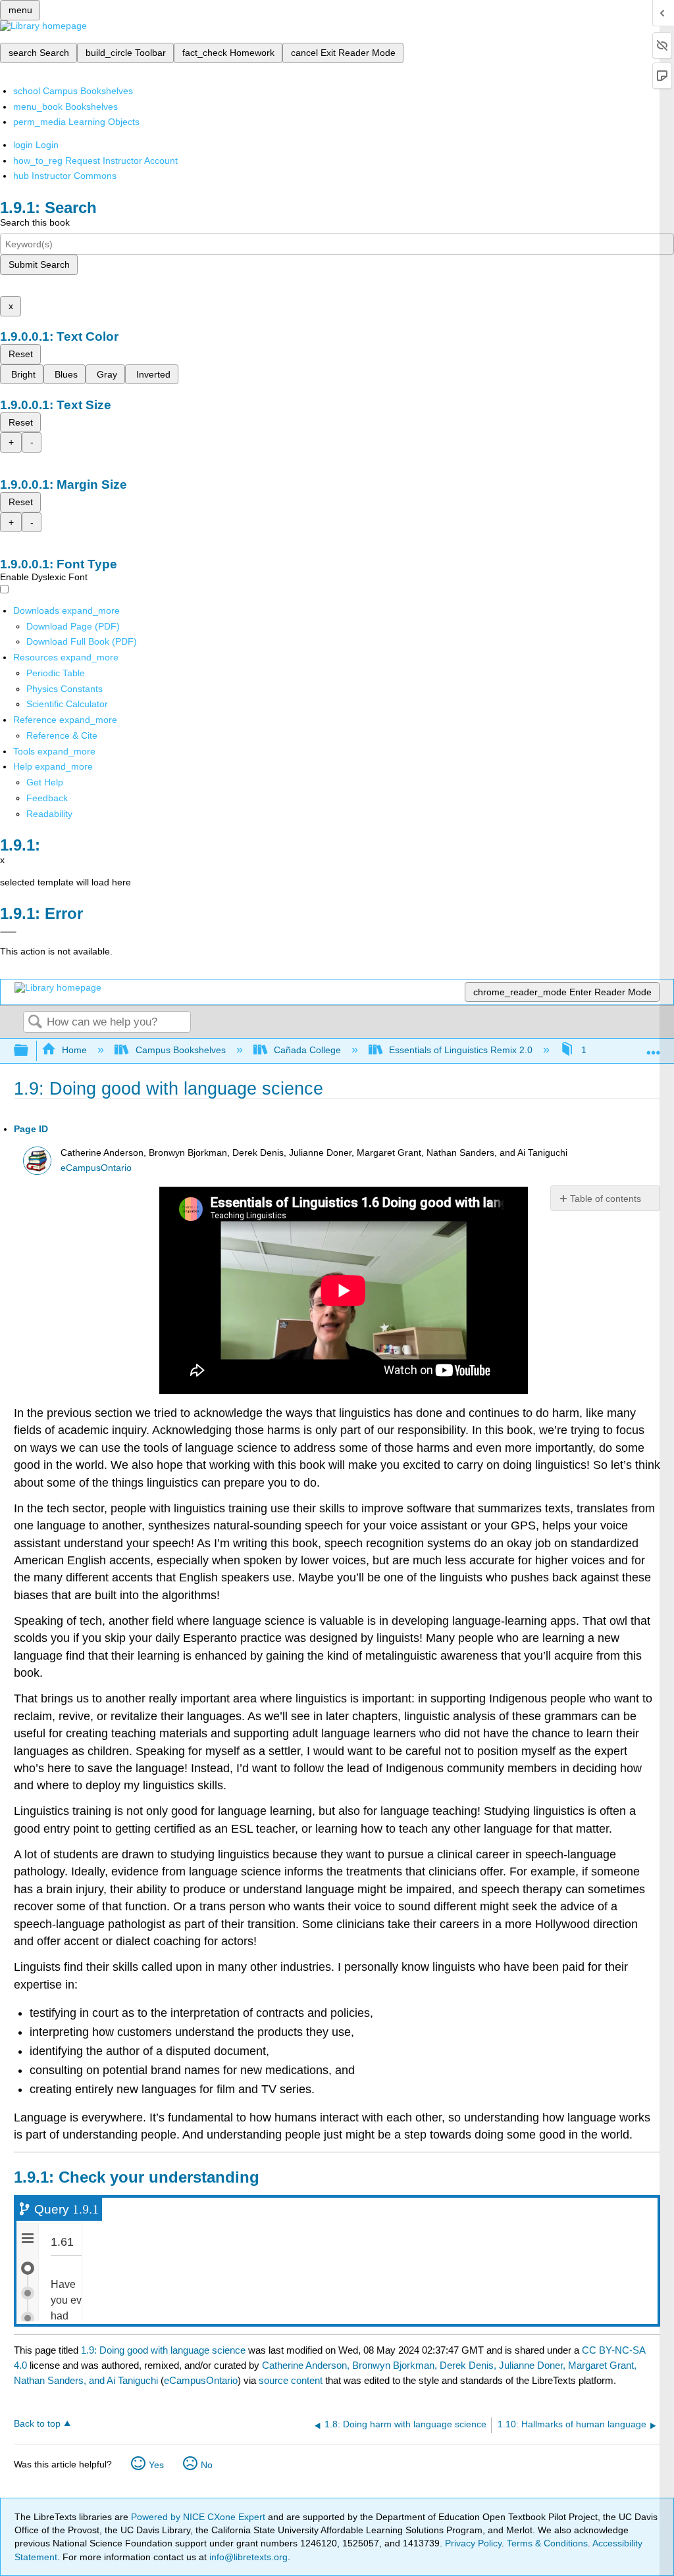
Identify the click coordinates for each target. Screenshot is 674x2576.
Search (35, 1023)
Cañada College (307, 1050)
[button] (47, 798)
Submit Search (39, 264)
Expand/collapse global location (654, 1047)
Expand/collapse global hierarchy (30, 1051)
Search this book (35, 222)
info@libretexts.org (247, 2557)
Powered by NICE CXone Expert (199, 2517)
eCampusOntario (96, 1168)
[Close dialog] (8, 932)
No (207, 2465)
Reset (21, 354)
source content (291, 2380)
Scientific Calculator (67, 704)
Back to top (37, 2424)
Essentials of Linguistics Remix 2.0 (461, 1050)
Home (74, 1050)
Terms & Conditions (547, 2543)
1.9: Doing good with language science (163, 2350)
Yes (156, 2465)
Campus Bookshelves (180, 1050)
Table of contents (606, 1199)
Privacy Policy (473, 2543)
